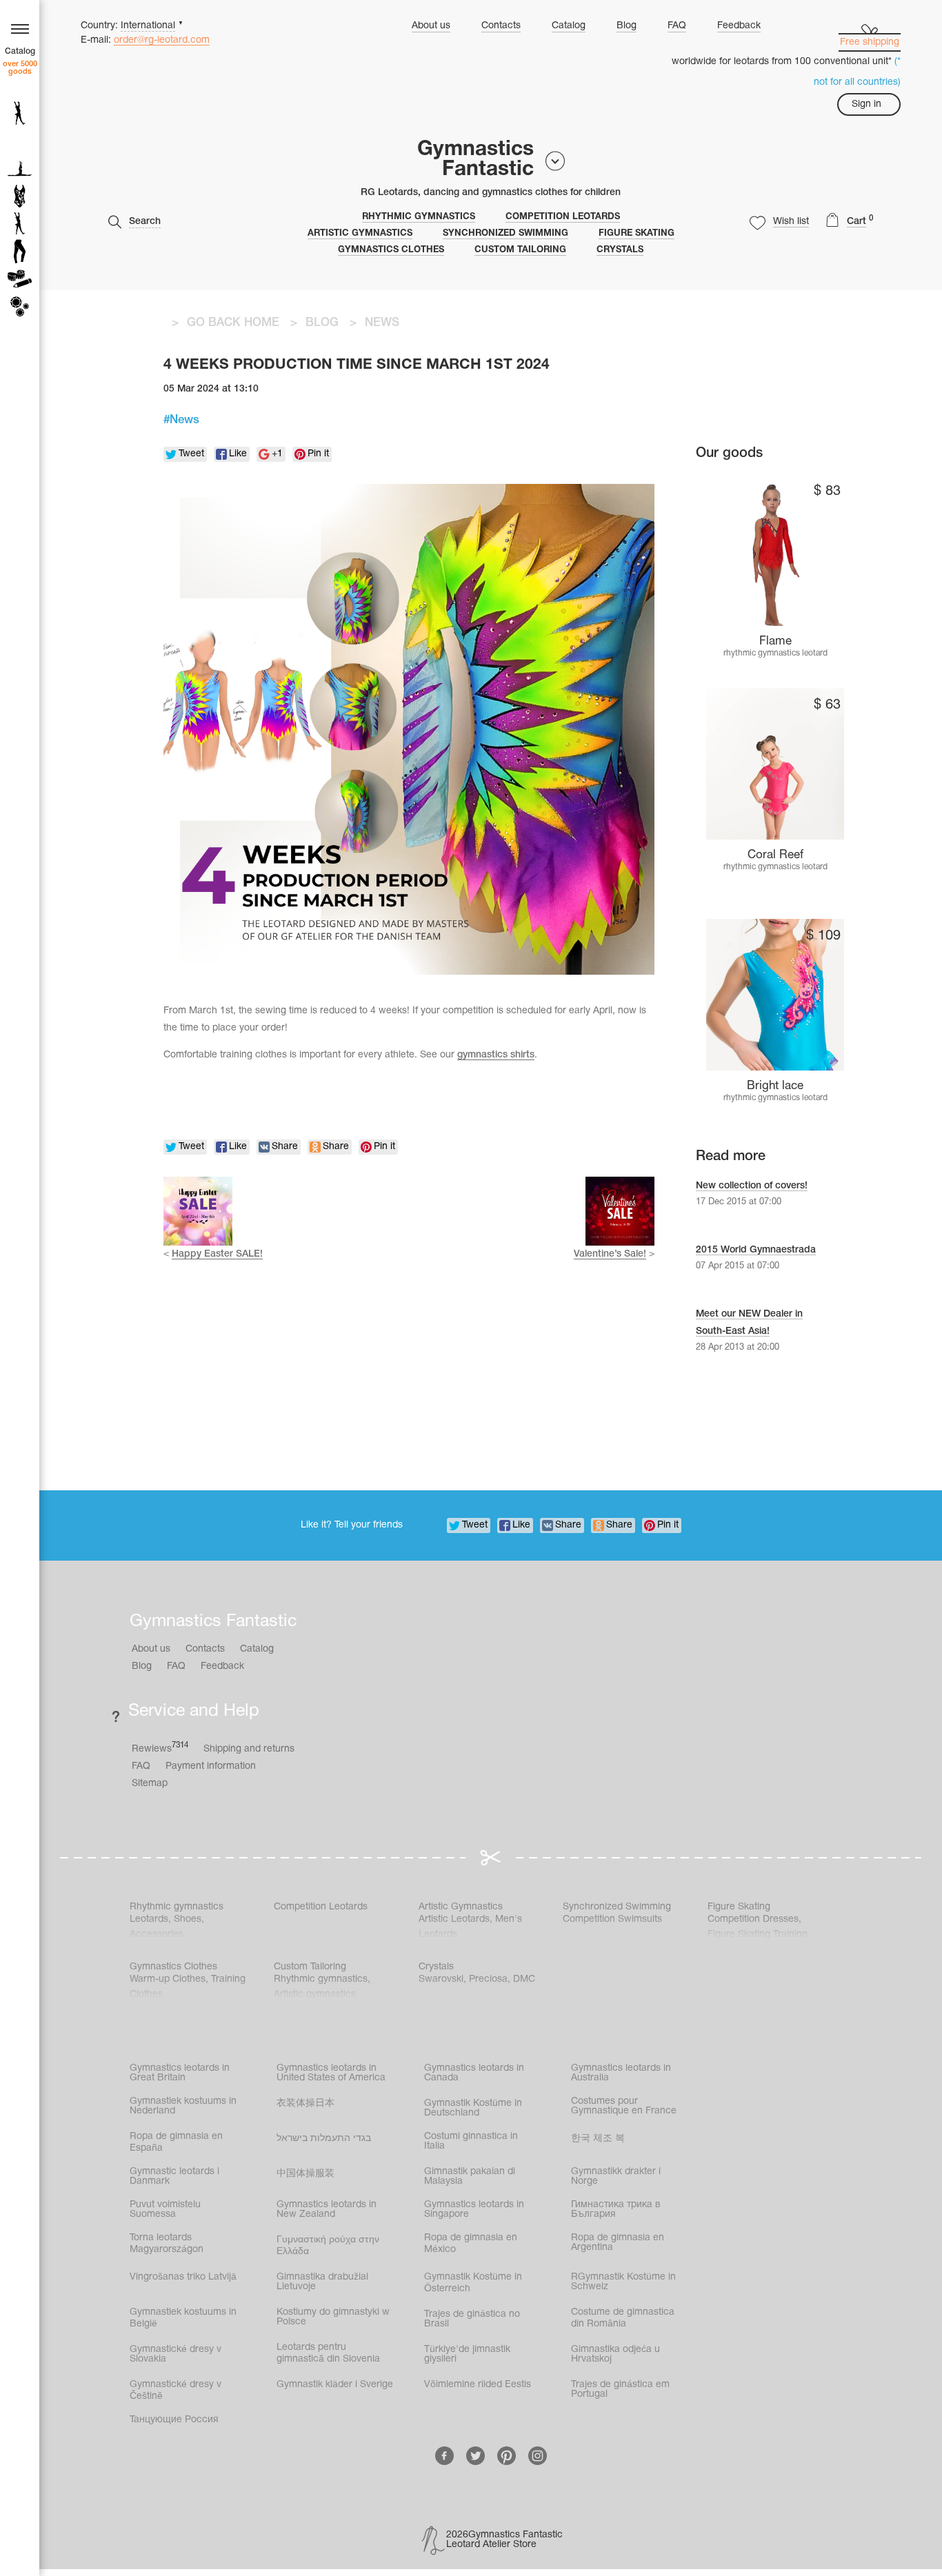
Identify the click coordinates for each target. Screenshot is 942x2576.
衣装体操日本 (305, 2103)
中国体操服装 (305, 2174)
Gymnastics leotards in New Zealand (327, 2210)
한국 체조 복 (598, 2139)
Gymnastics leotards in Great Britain (180, 2073)
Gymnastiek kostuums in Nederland (183, 2106)
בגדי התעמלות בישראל (324, 2139)
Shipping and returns (249, 1749)
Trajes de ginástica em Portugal (620, 2390)
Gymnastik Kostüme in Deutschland (473, 2108)
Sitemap (150, 1784)
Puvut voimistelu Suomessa (165, 2210)
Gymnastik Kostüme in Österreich (473, 2283)
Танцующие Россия (174, 2420)
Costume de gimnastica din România (623, 2318)
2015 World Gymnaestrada (756, 1250)
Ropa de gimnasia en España (176, 2142)
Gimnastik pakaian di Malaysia (470, 2177)
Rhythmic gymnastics (419, 217)
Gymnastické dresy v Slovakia (176, 2354)
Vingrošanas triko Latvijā (183, 2277)
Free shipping (870, 42)
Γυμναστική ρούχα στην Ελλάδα (328, 2246)
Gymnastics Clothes (391, 250)
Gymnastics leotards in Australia (621, 2073)
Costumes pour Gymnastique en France (624, 2106)
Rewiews (160, 1748)
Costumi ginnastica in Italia (471, 2141)
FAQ (677, 26)
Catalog (569, 26)
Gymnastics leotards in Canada (474, 2073)
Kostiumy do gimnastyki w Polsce (333, 2317)
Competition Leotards (563, 217)
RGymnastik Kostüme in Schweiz (623, 2282)
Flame (775, 641)
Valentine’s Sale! (610, 1254)
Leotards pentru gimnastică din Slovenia (328, 2353)
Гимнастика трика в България (616, 2210)
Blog (627, 26)
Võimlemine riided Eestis (478, 2385)
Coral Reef (775, 855)
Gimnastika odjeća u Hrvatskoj (615, 2354)
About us (431, 26)
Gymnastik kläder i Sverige (335, 2385)
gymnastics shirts (496, 1055)
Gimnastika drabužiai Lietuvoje (322, 2282)
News (184, 420)
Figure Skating (637, 234)
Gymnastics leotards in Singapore (474, 2210)
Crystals (620, 250)
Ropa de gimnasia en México (471, 2244)
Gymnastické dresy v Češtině (176, 2391)
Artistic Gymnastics (360, 234)
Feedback (739, 26)
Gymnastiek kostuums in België (183, 2318)
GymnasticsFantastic (475, 160)
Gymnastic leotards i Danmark (174, 2177)
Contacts (501, 26)
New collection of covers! (752, 1186)
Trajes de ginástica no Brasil (472, 2319)
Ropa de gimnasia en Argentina (618, 2243)
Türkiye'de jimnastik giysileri (467, 2354)
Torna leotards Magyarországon (167, 2244)
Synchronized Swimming (505, 234)
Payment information (211, 1766)
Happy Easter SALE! (217, 1254)
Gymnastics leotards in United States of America (331, 2073)
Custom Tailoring (520, 250)
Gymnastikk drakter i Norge (616, 2177)
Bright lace (775, 1086)
